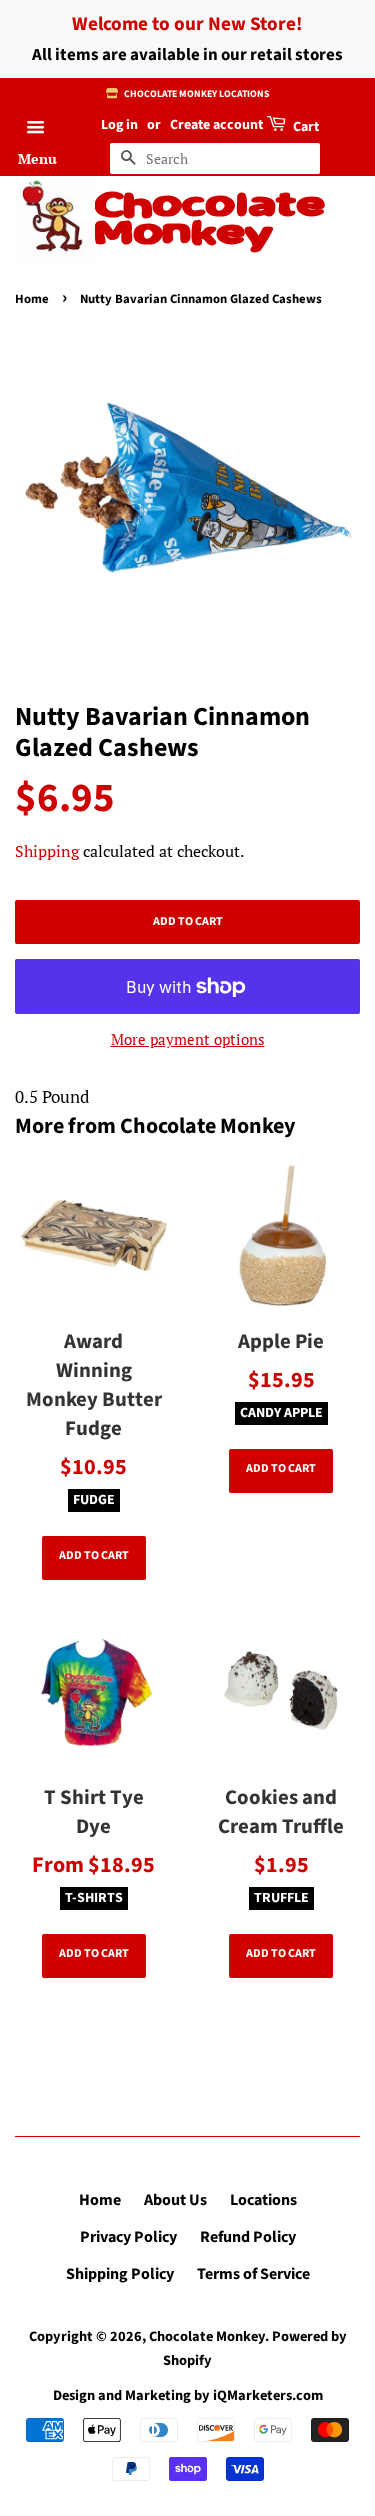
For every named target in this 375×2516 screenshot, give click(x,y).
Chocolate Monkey (210, 221)
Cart (304, 127)
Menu (37, 158)
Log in (119, 125)
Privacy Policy (128, 2237)
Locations (263, 2200)
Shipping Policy (120, 2274)
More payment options (188, 1039)
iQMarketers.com (268, 2395)
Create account (216, 125)
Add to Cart (94, 1555)
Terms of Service (253, 2274)
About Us (175, 2200)
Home (32, 299)
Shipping (47, 851)
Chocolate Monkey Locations (195, 94)
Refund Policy (248, 2237)
